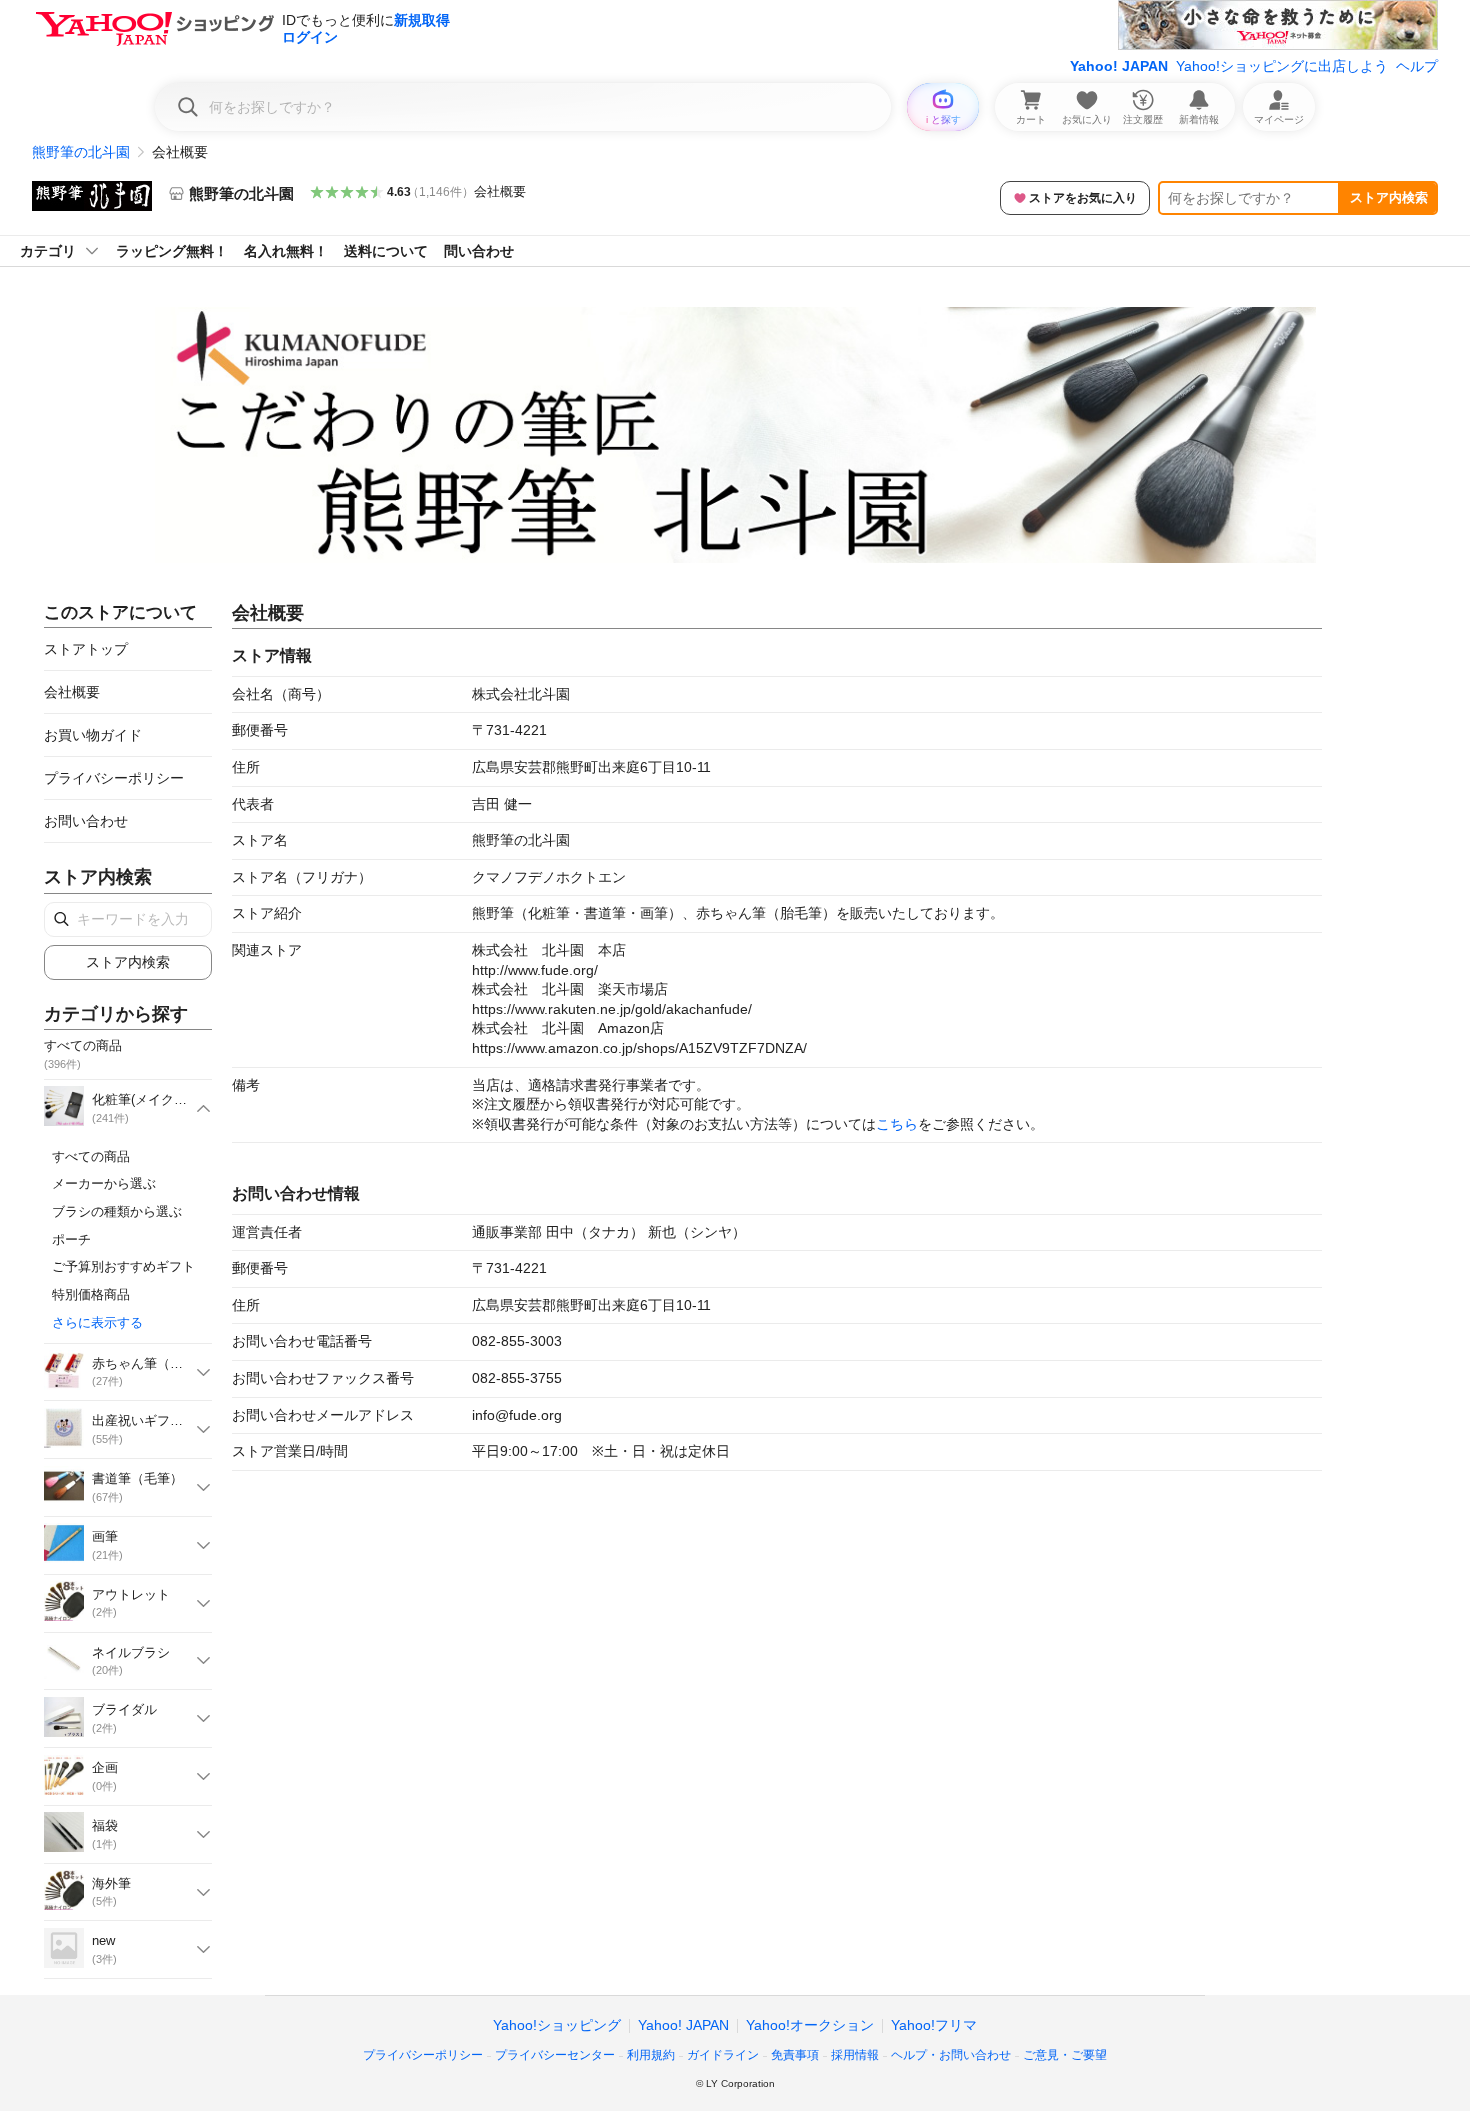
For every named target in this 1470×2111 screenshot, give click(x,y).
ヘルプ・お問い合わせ (951, 2055)
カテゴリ (48, 251)
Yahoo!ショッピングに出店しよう (1282, 66)
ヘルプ (1417, 66)
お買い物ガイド (93, 735)
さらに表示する (97, 1322)
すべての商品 (91, 1156)
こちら (897, 1124)
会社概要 (500, 191)
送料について (386, 251)
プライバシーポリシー (114, 778)
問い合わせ (479, 251)
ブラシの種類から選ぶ (117, 1211)
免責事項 (795, 2055)
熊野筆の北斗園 (81, 152)
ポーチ (71, 1239)
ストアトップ (86, 649)
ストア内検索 (1389, 197)
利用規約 (651, 2055)
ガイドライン (723, 2055)
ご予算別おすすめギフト (123, 1266)
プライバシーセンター (555, 2055)
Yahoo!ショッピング (557, 2025)
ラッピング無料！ (172, 251)
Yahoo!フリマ (934, 2025)
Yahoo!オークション (810, 2025)
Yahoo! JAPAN (1119, 66)
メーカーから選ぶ (104, 1183)
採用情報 (855, 2055)
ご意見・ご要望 (1065, 2055)
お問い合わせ (86, 821)
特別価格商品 (91, 1294)
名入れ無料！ (286, 251)
